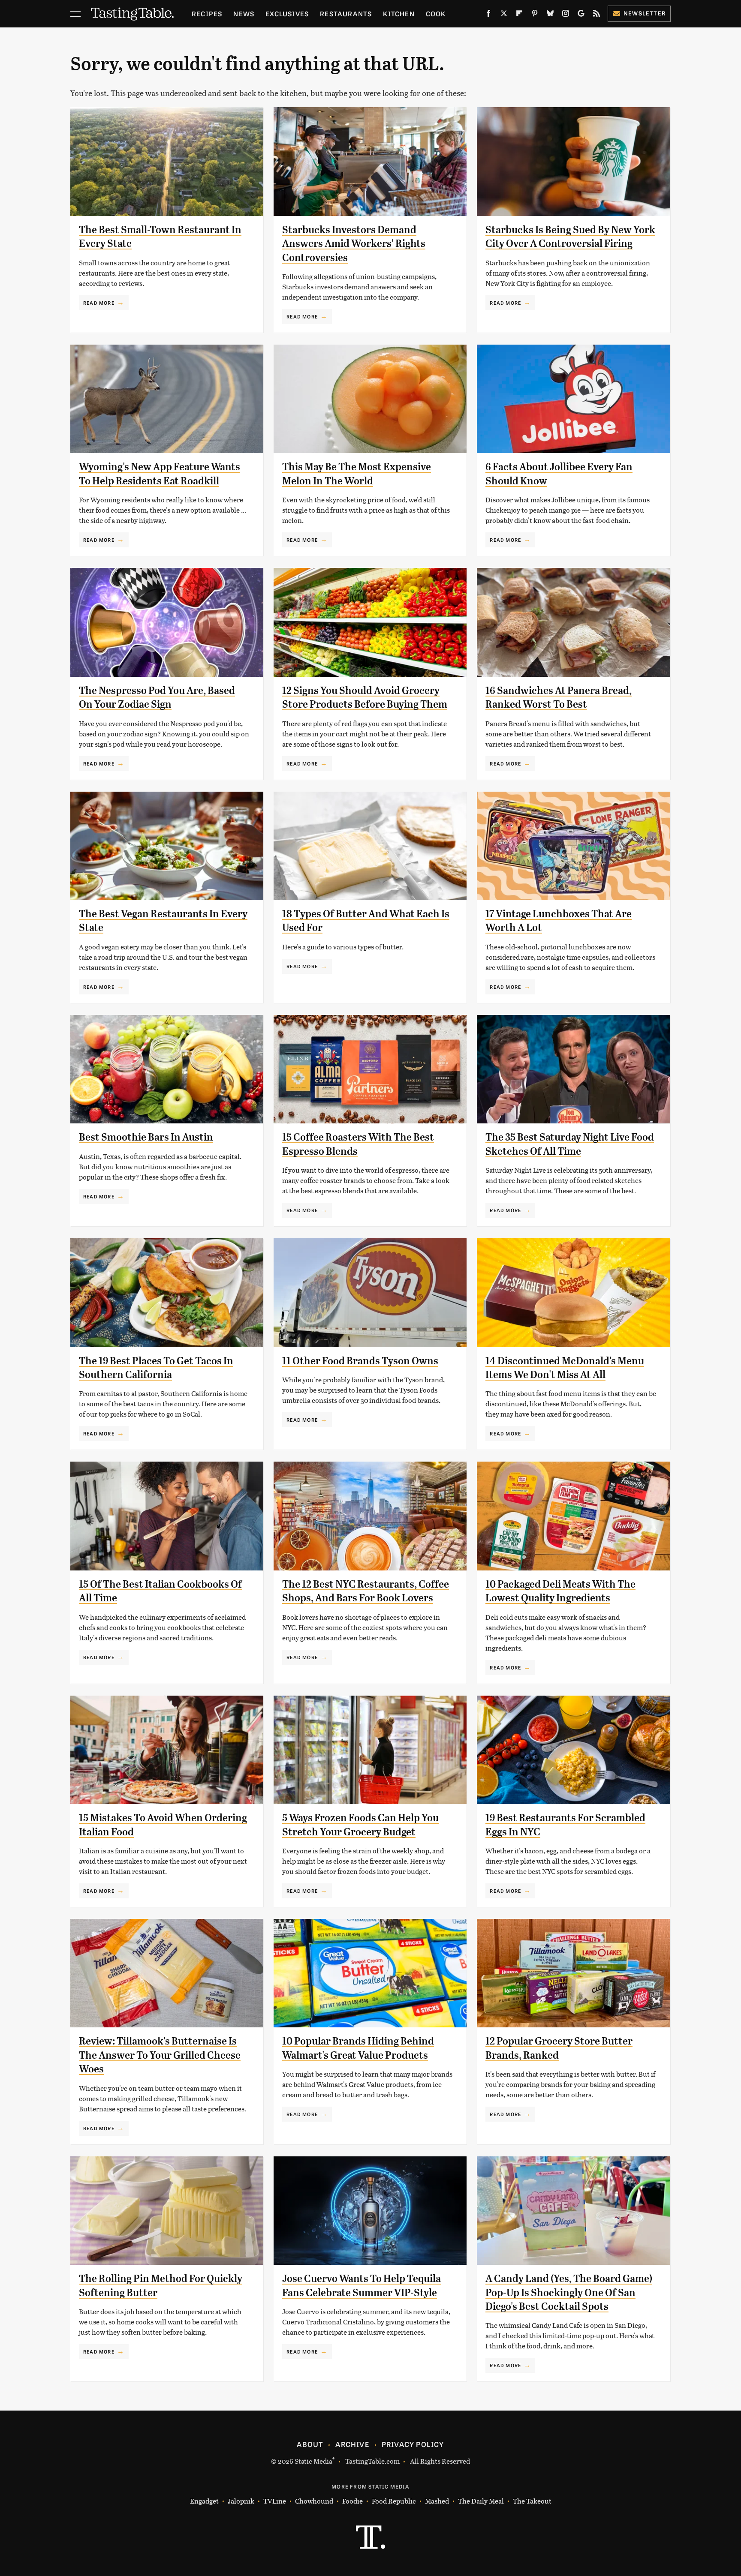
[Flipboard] (519, 15)
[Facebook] (488, 15)
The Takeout (532, 2501)
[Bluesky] (550, 15)
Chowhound (314, 2501)
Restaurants (346, 14)
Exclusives (287, 14)
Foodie (352, 2501)
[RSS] (596, 15)
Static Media (313, 2461)
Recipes (207, 14)
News (244, 14)
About (310, 2444)
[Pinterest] (535, 15)
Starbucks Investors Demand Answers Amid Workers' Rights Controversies (354, 244)
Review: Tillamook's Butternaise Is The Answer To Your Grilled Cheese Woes (160, 2055)
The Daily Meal (481, 2501)
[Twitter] (504, 15)
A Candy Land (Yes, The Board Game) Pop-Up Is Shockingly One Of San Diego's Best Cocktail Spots (569, 2292)
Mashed (437, 2501)
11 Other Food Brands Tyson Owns (360, 1361)
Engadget (204, 2501)
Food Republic (394, 2501)
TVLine (275, 2501)
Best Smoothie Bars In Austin (146, 1137)
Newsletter (645, 13)
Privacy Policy (413, 2444)
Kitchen (399, 14)
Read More (99, 303)
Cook (436, 14)
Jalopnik (241, 2501)
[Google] (581, 15)
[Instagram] (566, 15)
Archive (352, 2444)
